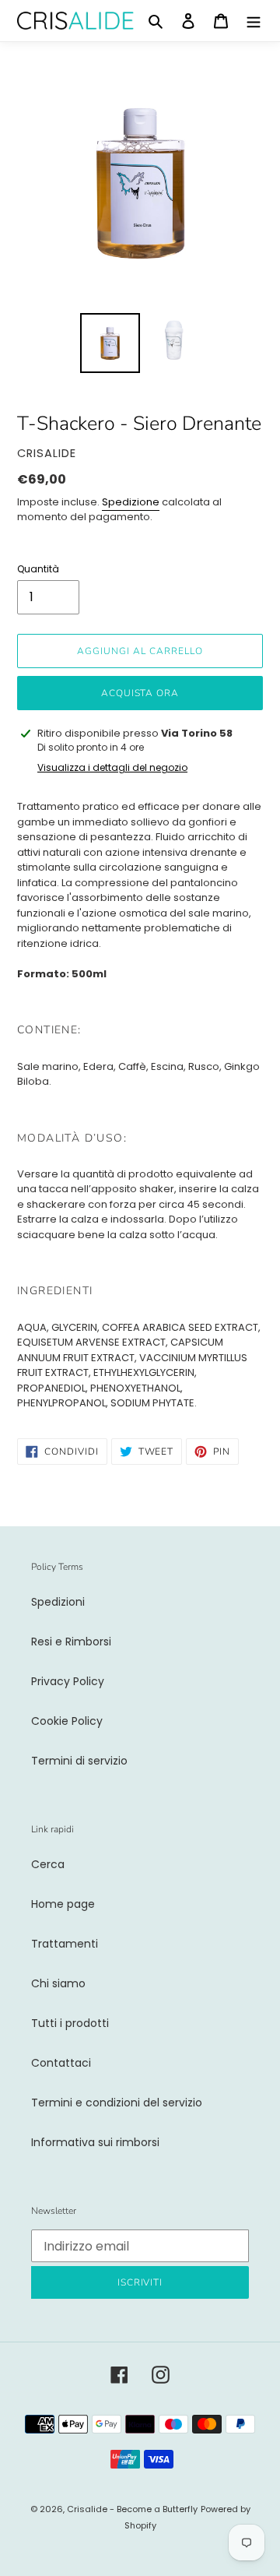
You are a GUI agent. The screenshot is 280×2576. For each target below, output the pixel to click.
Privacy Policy (68, 1681)
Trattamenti (65, 1944)
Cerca (48, 1864)
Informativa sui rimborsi (95, 2142)
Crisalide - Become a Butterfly (132, 2509)
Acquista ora (140, 693)
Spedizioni (58, 1602)
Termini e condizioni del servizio (117, 2103)
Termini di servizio (79, 1761)
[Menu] (254, 21)
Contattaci (61, 2063)
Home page (63, 1904)
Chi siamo (58, 1983)
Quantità (38, 569)
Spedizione (131, 502)
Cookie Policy (67, 1721)
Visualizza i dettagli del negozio (112, 767)
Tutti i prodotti (70, 2023)
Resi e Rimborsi (71, 1642)
